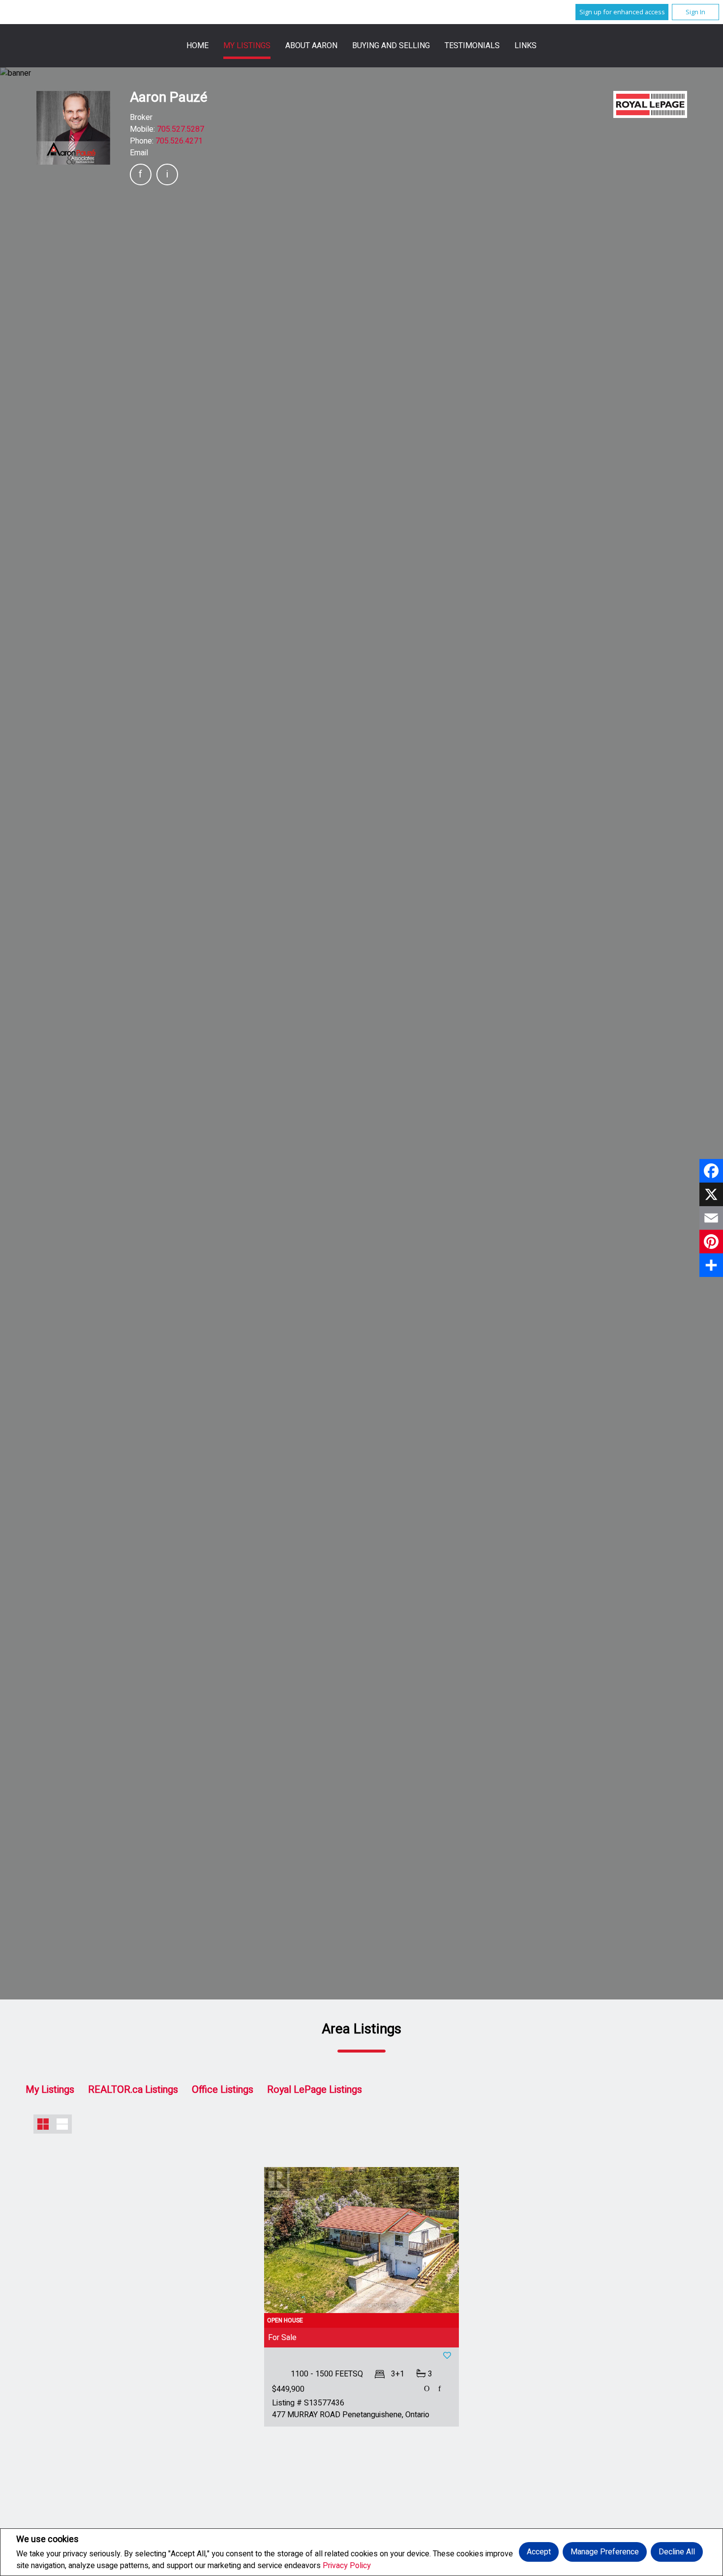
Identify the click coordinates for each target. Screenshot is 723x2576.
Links (526, 46)
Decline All (677, 2552)
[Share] (711, 1265)
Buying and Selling (391, 46)
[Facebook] (711, 1171)
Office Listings (223, 2090)
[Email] (711, 1218)
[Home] (650, 104)
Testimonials (472, 46)
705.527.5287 (181, 129)
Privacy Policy (347, 2566)
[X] (711, 1194)
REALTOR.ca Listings (133, 2090)
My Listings (247, 46)
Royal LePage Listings (315, 2090)
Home (197, 46)
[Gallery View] (43, 2124)
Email (139, 153)
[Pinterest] (711, 1242)
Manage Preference (605, 2552)
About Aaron (311, 46)
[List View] (62, 2124)
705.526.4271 (179, 141)
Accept (539, 2552)
